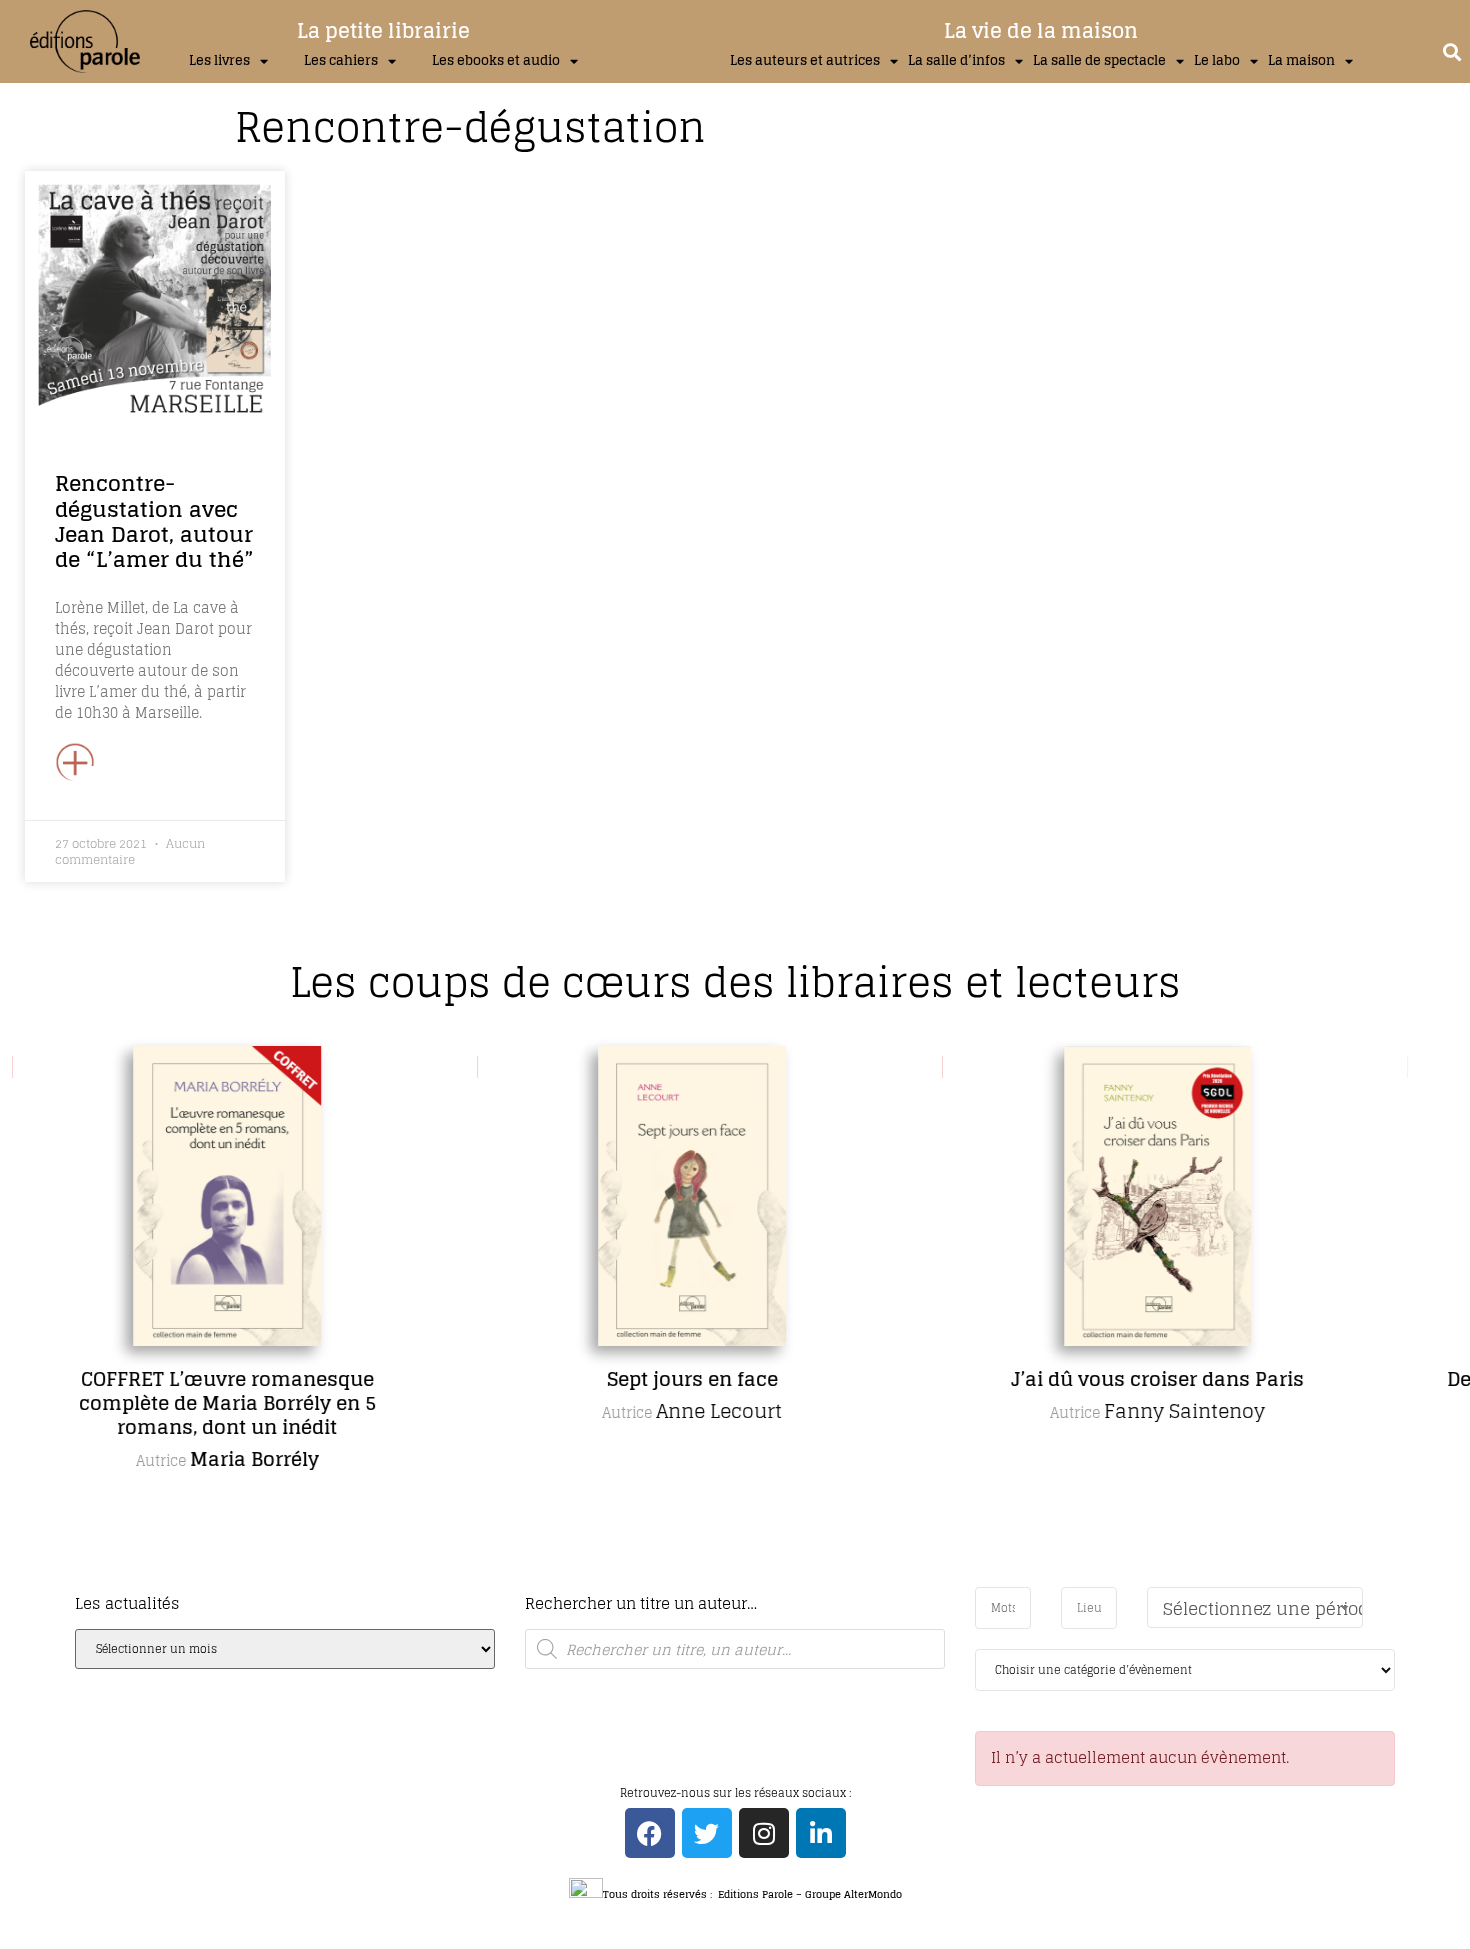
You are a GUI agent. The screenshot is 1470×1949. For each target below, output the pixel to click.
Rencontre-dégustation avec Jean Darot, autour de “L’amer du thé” (154, 521)
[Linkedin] (821, 1833)
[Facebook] (650, 1833)
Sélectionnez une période (1263, 1608)
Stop (743, 1583)
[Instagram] (764, 1833)
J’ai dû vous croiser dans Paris (1155, 1379)
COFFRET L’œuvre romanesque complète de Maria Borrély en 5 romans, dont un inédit (225, 1403)
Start (728, 1583)
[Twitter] (707, 1833)
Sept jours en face (690, 1379)
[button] (1452, 51)
